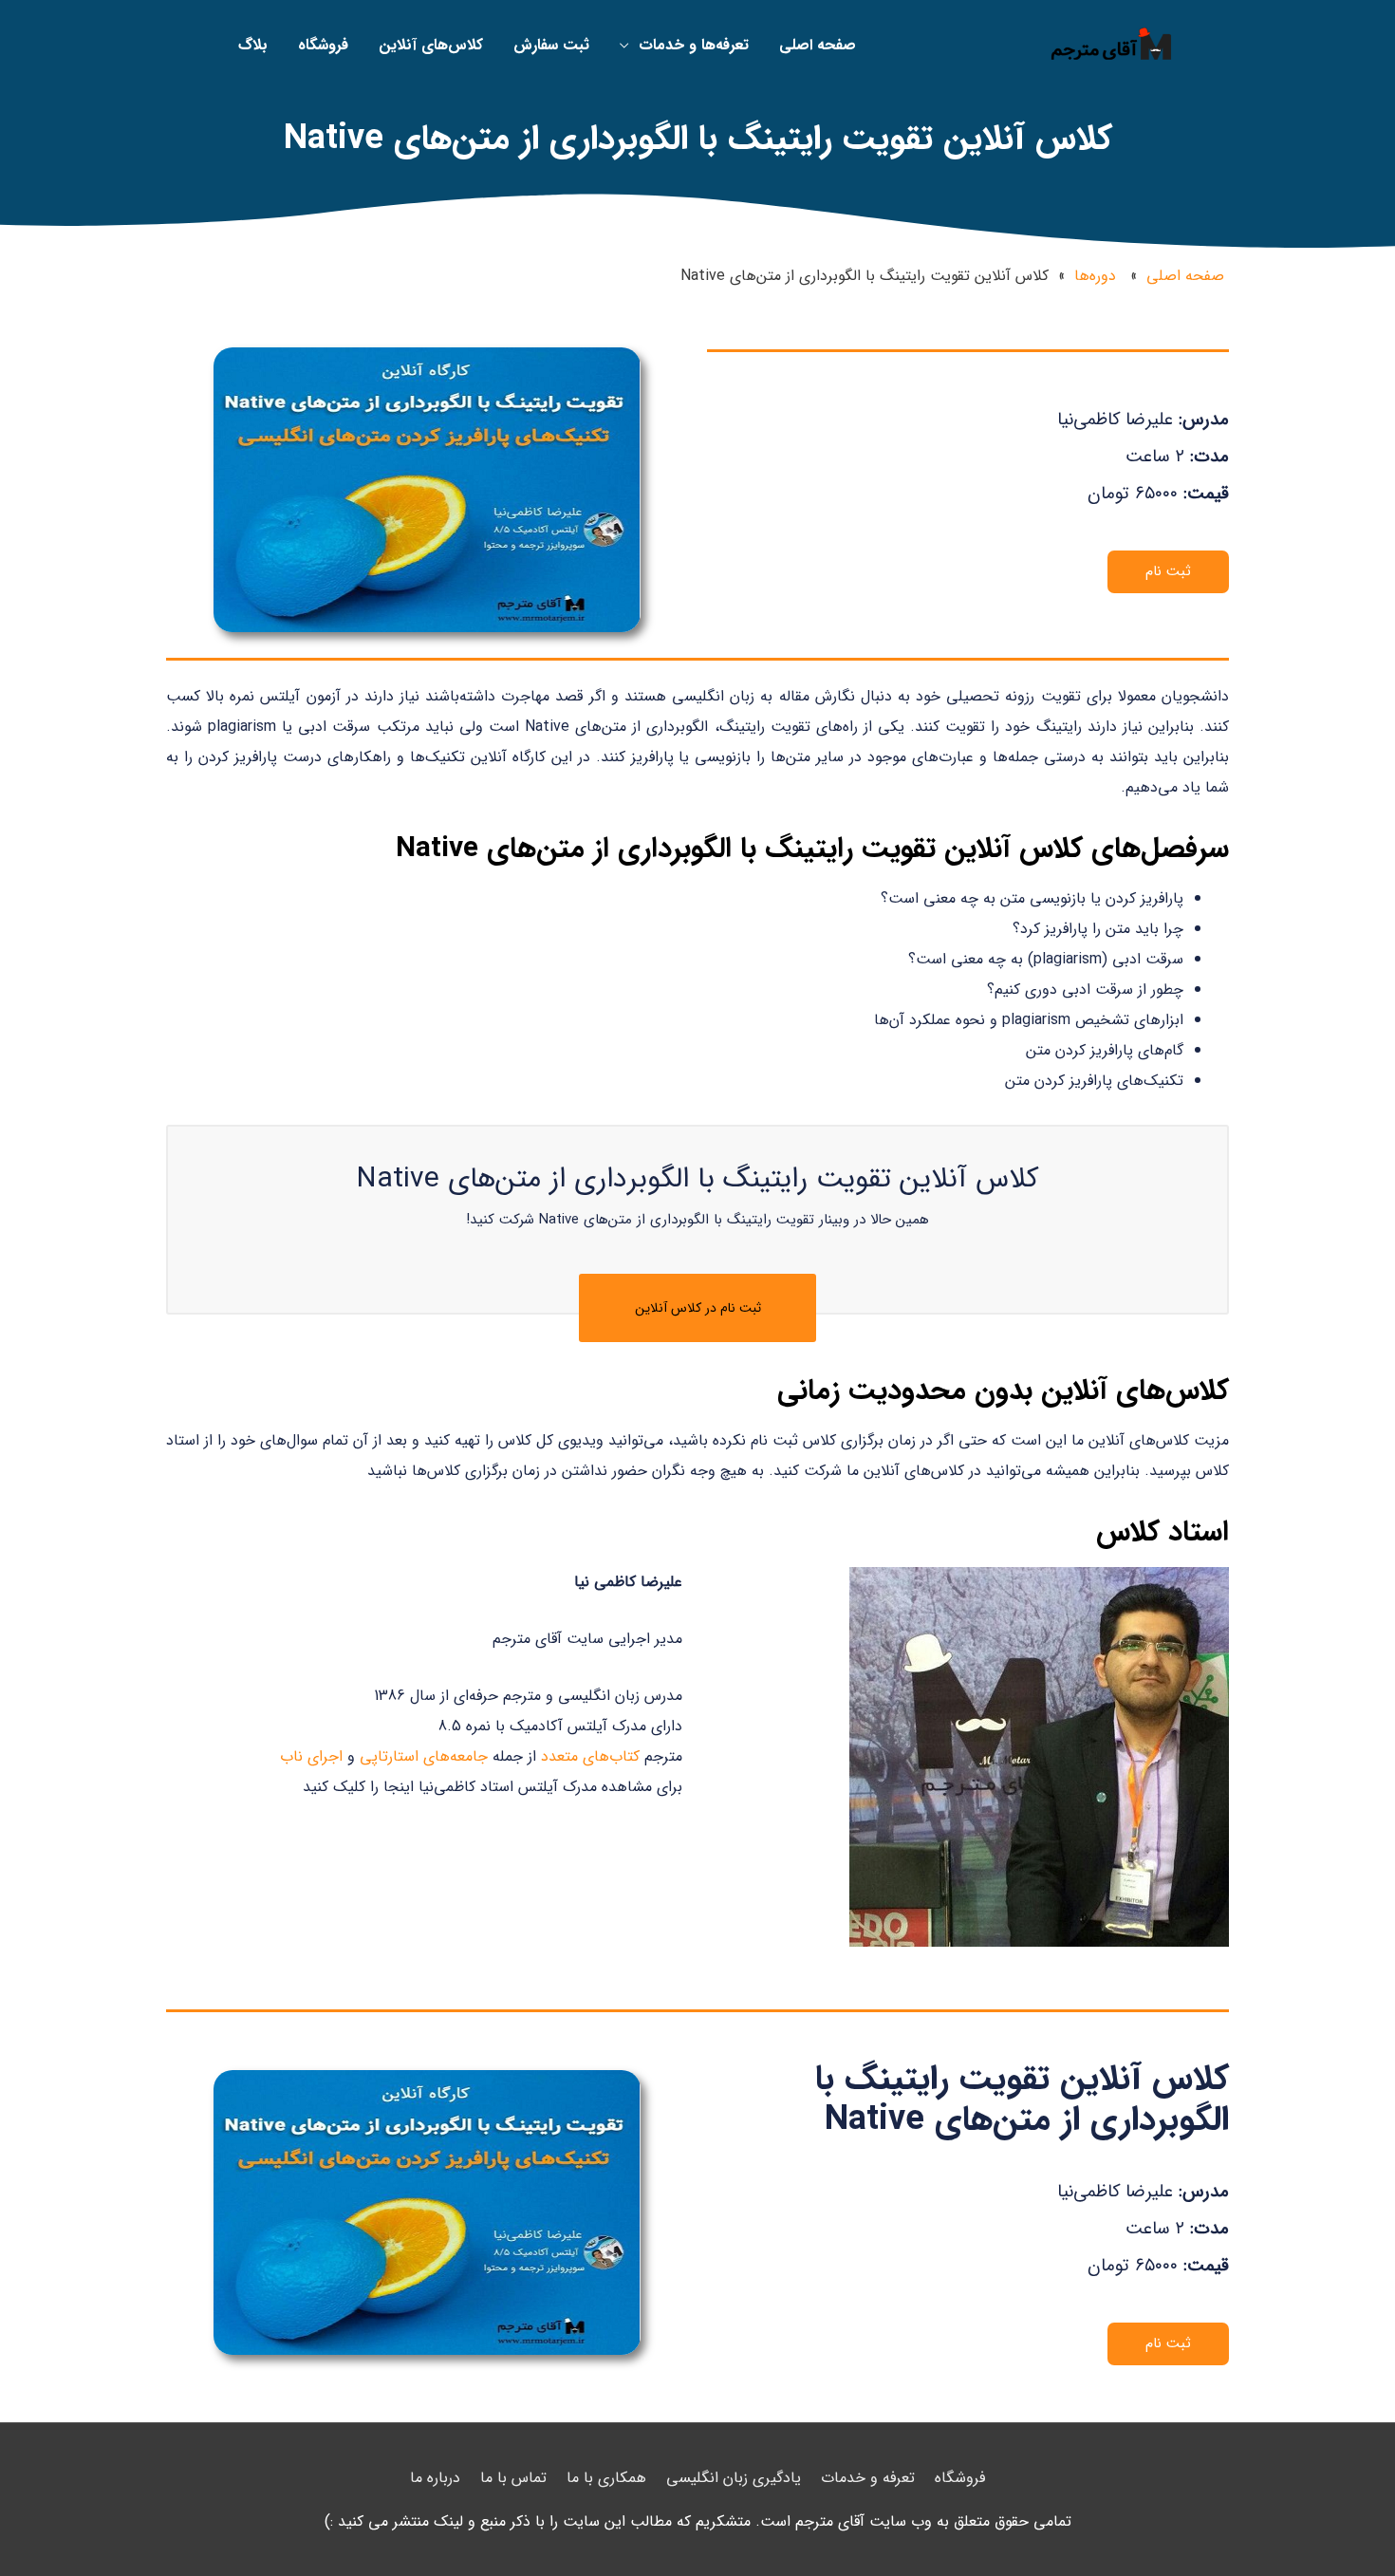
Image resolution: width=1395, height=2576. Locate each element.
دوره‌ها (1095, 276)
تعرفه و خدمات (868, 2478)
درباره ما (435, 2478)
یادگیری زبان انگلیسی (734, 2478)
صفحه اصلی (1185, 276)
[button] (1168, 572)
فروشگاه (960, 2478)
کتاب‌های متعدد (590, 1756)
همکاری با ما (606, 2478)
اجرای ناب (311, 1756)
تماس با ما (513, 2478)
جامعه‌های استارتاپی (424, 1756)
